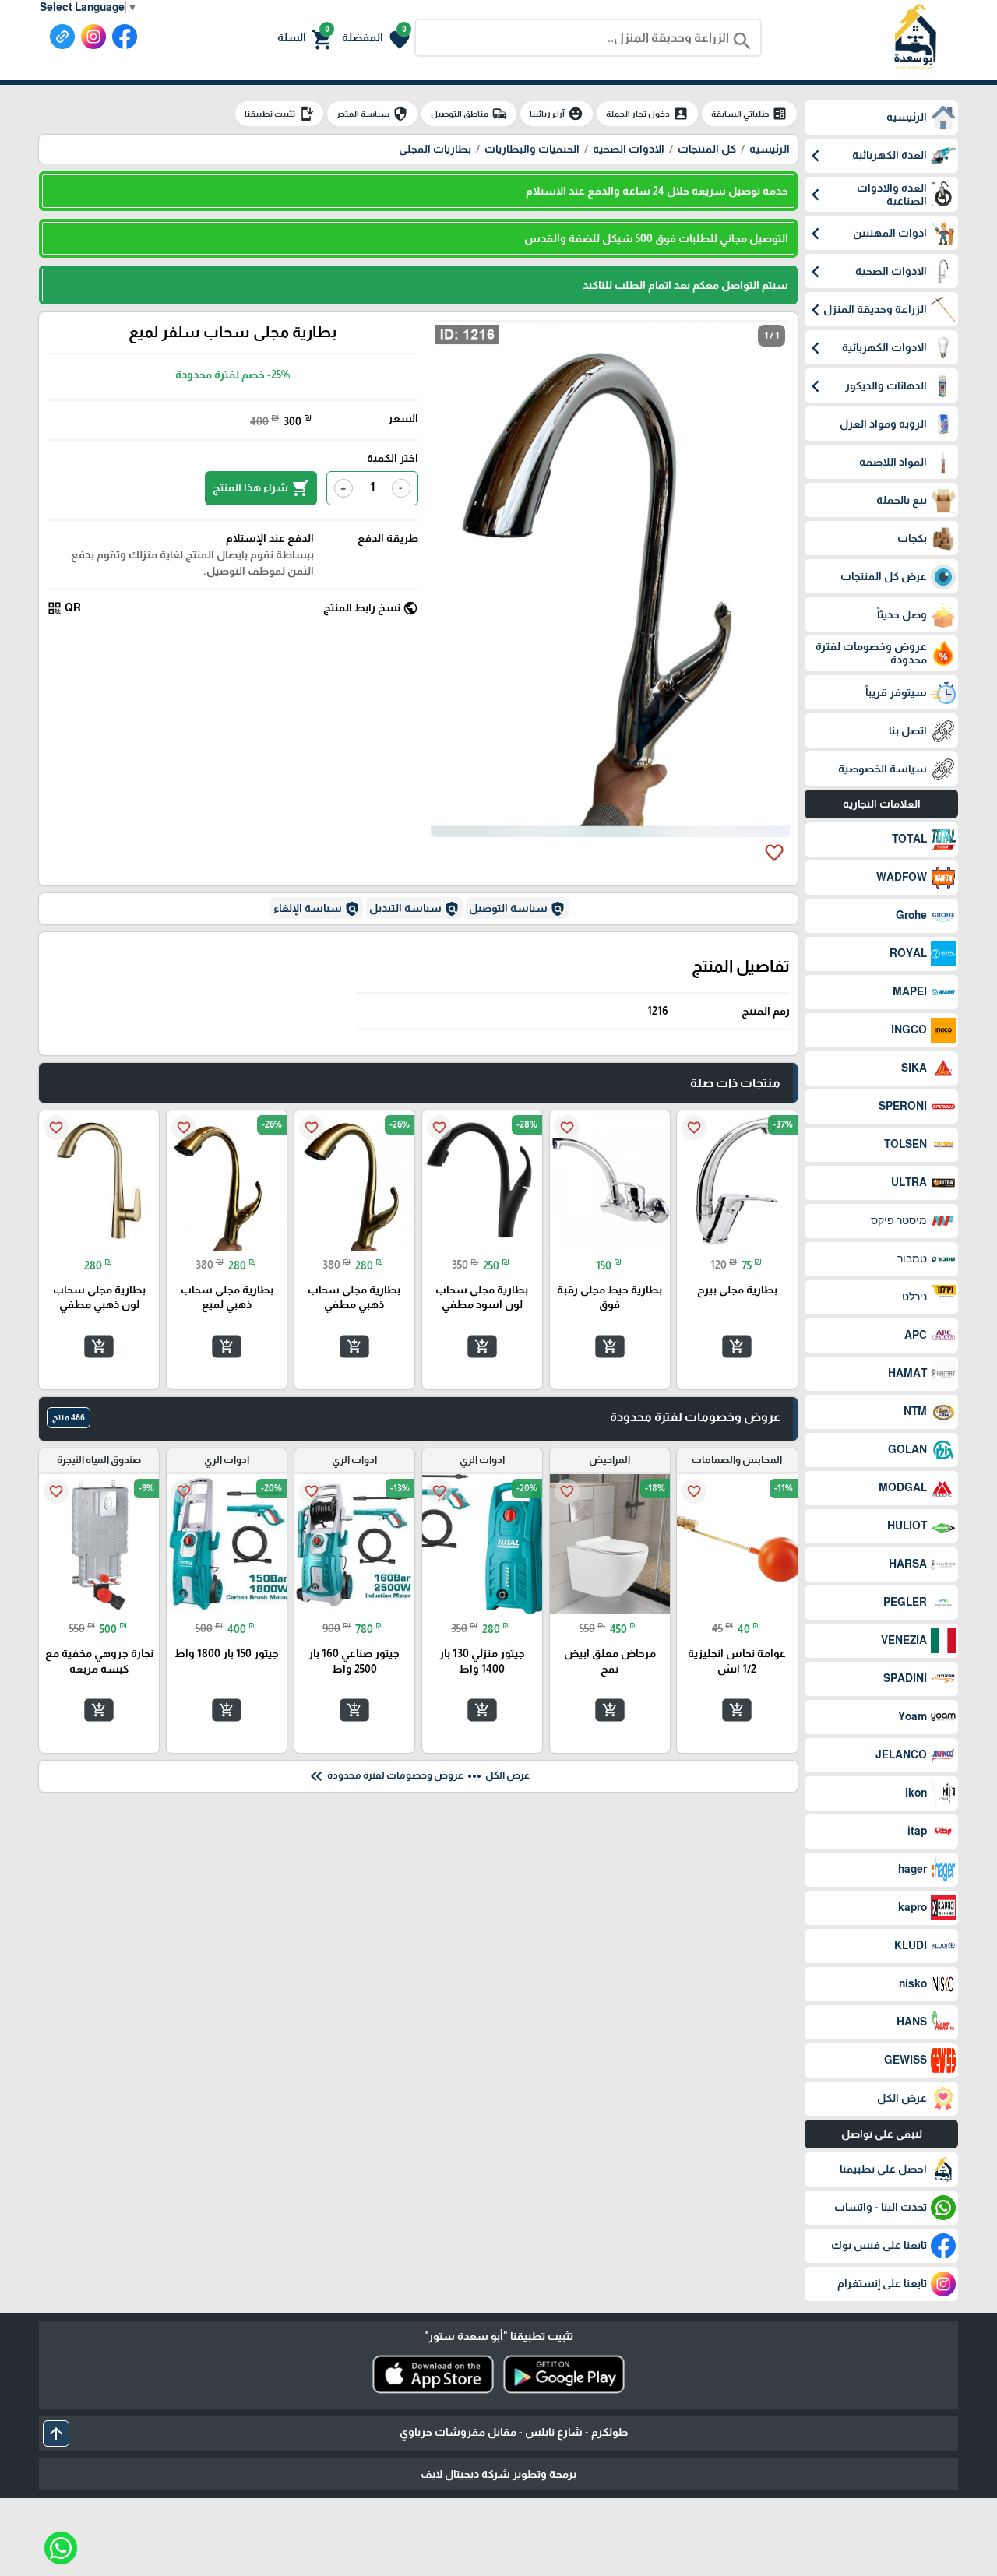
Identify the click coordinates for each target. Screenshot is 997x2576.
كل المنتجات (707, 149)
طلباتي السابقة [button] (749, 114)
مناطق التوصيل (469, 114)
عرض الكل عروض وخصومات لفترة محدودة (418, 1776)
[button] (376, 38)
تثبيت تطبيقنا (279, 114)
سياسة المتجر (372, 114)
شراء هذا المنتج (261, 488)
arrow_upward (56, 2433)
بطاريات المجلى (435, 149)
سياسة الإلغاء (317, 909)
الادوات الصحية (629, 149)
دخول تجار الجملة (647, 114)
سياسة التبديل (414, 909)
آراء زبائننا (557, 114)
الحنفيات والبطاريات (532, 149)
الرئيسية (770, 149)
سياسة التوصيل (517, 909)
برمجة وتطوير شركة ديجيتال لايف (498, 2474)
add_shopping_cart (737, 1346)
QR (64, 608)
